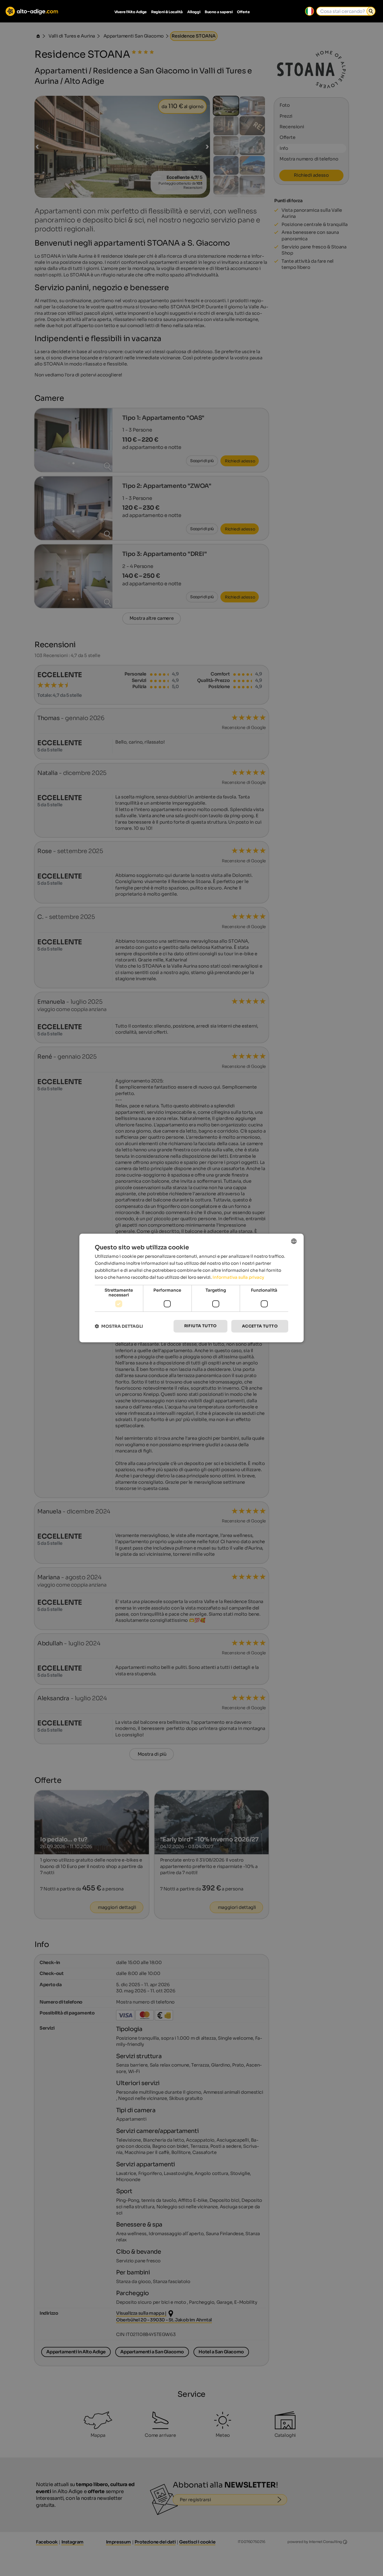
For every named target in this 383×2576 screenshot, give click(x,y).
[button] (119, 1326)
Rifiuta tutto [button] (200, 1326)
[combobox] (294, 1241)
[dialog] (191, 1288)
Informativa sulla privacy (238, 1277)
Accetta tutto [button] (260, 1326)
